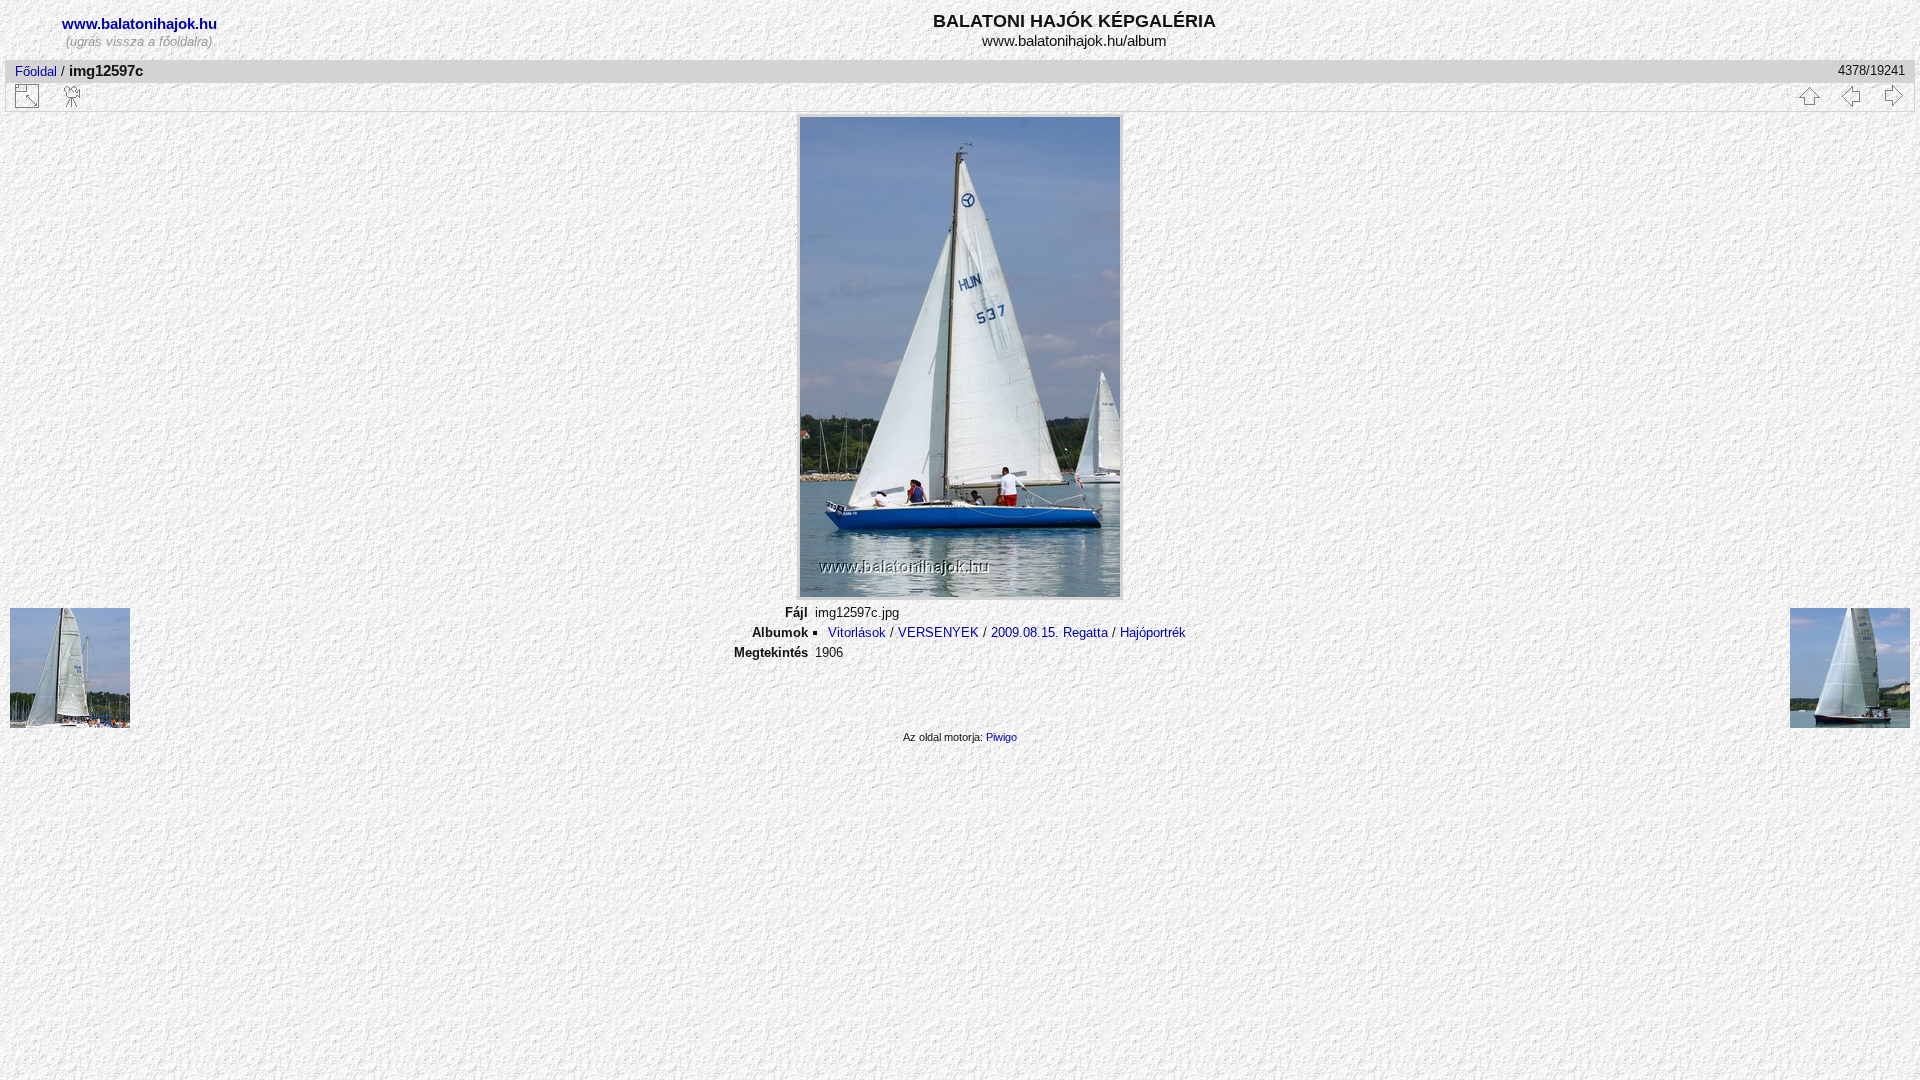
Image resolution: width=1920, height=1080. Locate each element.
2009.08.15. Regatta (1049, 632)
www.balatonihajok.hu (139, 23)
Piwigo (1001, 737)
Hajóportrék (1153, 632)
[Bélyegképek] (1809, 96)
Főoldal (36, 71)
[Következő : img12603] (1893, 96)
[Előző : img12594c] (1851, 96)
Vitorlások (857, 632)
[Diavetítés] (73, 96)
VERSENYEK (938, 632)
